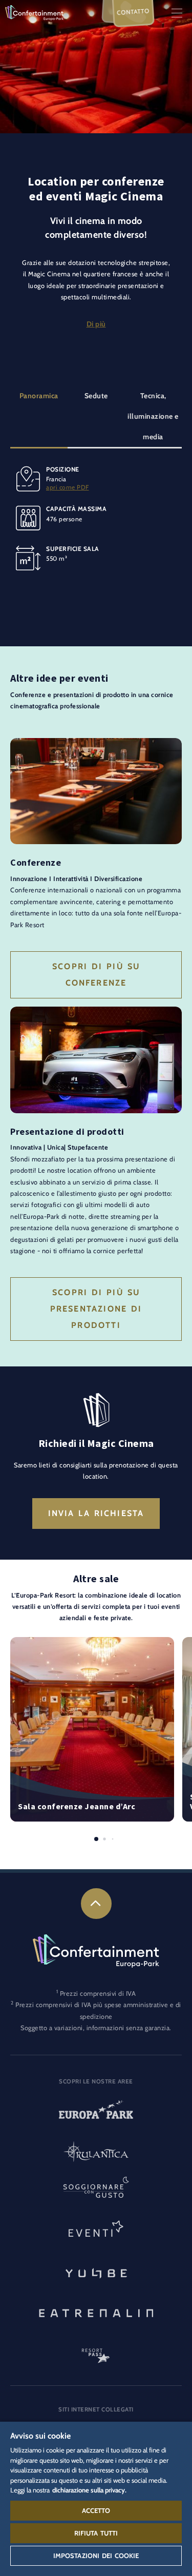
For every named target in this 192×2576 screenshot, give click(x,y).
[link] (96, 1904)
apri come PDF (68, 487)
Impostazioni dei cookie (96, 2555)
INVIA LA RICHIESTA (96, 1513)
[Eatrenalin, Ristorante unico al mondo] (96, 2312)
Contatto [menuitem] (133, 12)
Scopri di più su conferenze (96, 975)
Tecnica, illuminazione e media (153, 416)
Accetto (96, 2510)
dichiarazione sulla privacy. (89, 2490)
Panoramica (39, 396)
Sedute (96, 396)
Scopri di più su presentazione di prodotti (96, 1309)
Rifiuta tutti (96, 2533)
